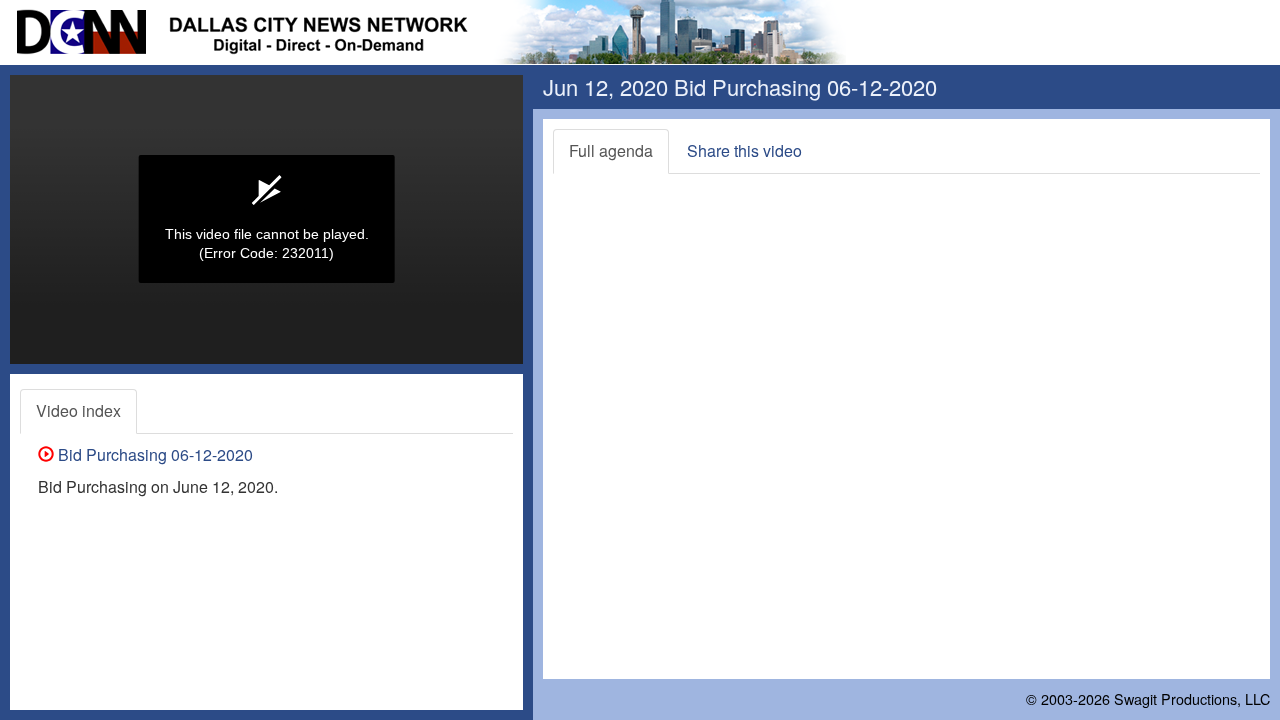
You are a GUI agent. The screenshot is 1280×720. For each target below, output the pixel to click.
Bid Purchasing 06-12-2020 (153, 454)
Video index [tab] (78, 410)
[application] (266, 219)
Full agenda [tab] (611, 150)
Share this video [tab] (744, 150)
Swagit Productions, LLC (1192, 698)
